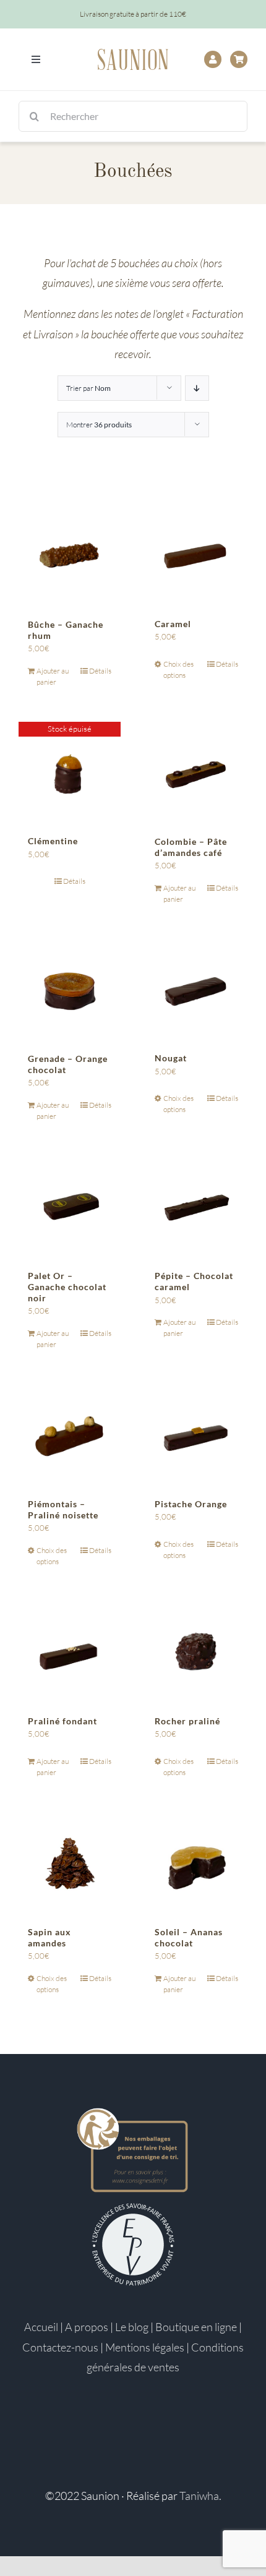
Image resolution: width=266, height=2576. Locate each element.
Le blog (132, 2327)
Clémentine (53, 841)
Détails (100, 671)
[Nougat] (196, 990)
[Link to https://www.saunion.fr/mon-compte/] (213, 59)
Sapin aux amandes (49, 1937)
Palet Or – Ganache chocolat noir (67, 1287)
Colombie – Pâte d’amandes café (191, 847)
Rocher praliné (187, 1721)
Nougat (171, 1058)
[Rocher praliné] (196, 1652)
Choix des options (178, 670)
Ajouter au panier (53, 676)
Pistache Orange (191, 1504)
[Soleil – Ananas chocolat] (196, 1863)
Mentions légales (145, 2347)
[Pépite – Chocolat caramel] (196, 1207)
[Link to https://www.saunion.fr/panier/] (239, 59)
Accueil (41, 2327)
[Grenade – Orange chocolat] (70, 990)
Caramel (173, 624)
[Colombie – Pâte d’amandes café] (196, 773)
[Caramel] (196, 556)
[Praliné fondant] (70, 1652)
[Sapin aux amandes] (70, 1863)
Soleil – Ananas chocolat (189, 1937)
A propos (87, 2327)
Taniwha (199, 2496)
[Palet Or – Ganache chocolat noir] (70, 1207)
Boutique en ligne (196, 2327)
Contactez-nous (60, 2347)
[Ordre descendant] (197, 388)
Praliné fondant (62, 1721)
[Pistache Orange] (196, 1435)
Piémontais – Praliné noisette (63, 1509)
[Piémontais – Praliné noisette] (70, 1435)
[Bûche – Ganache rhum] (70, 556)
